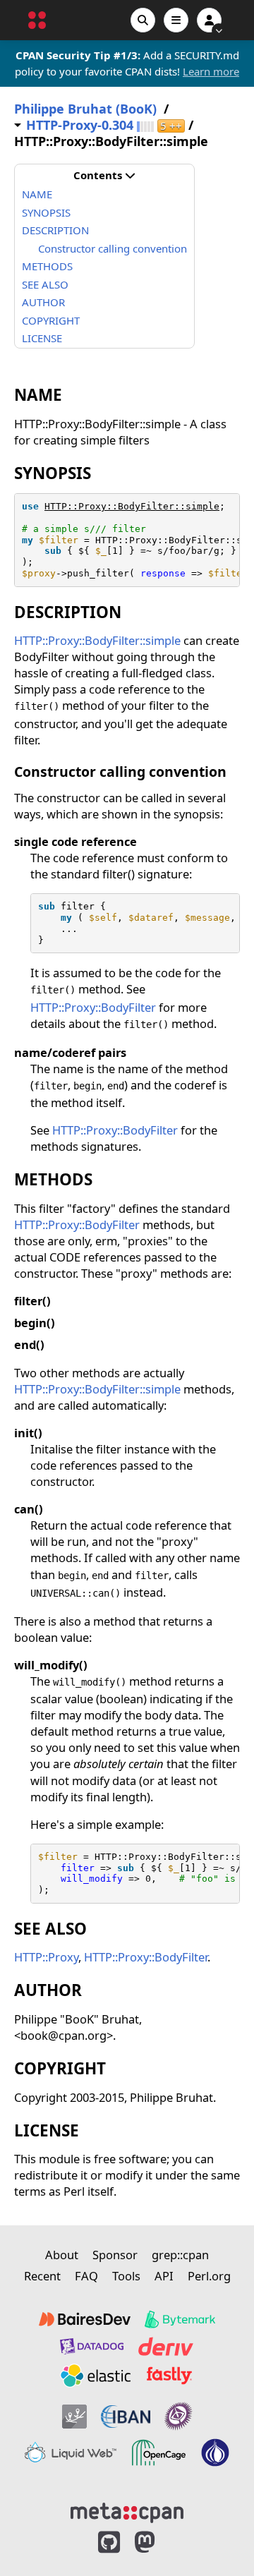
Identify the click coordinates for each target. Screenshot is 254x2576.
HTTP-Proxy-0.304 (80, 125)
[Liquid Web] (71, 2453)
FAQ (86, 2276)
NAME (37, 194)
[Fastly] (169, 2376)
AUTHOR (43, 302)
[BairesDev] (85, 2319)
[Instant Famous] (179, 2416)
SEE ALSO (45, 284)
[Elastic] (95, 2376)
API (164, 2276)
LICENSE (42, 338)
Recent (42, 2276)
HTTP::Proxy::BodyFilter (93, 1007)
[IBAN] (126, 2416)
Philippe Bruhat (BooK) (85, 109)
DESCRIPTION (55, 230)
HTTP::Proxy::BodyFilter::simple (132, 506)
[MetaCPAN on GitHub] (109, 2542)
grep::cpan (180, 2255)
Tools (126, 2276)
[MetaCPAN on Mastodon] (159, 2542)
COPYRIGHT (51, 320)
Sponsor (115, 2255)
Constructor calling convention (113, 248)
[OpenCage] (159, 2453)
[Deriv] (166, 2346)
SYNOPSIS (46, 212)
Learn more (211, 71)
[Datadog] (92, 2346)
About (62, 2255)
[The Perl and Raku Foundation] (215, 2453)
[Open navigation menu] (176, 20)
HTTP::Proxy (46, 1957)
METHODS (47, 266)
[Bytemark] (180, 2319)
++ (171, 126)
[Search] (143, 20)
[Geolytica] (74, 2416)
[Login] (209, 20)
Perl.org (209, 2276)
